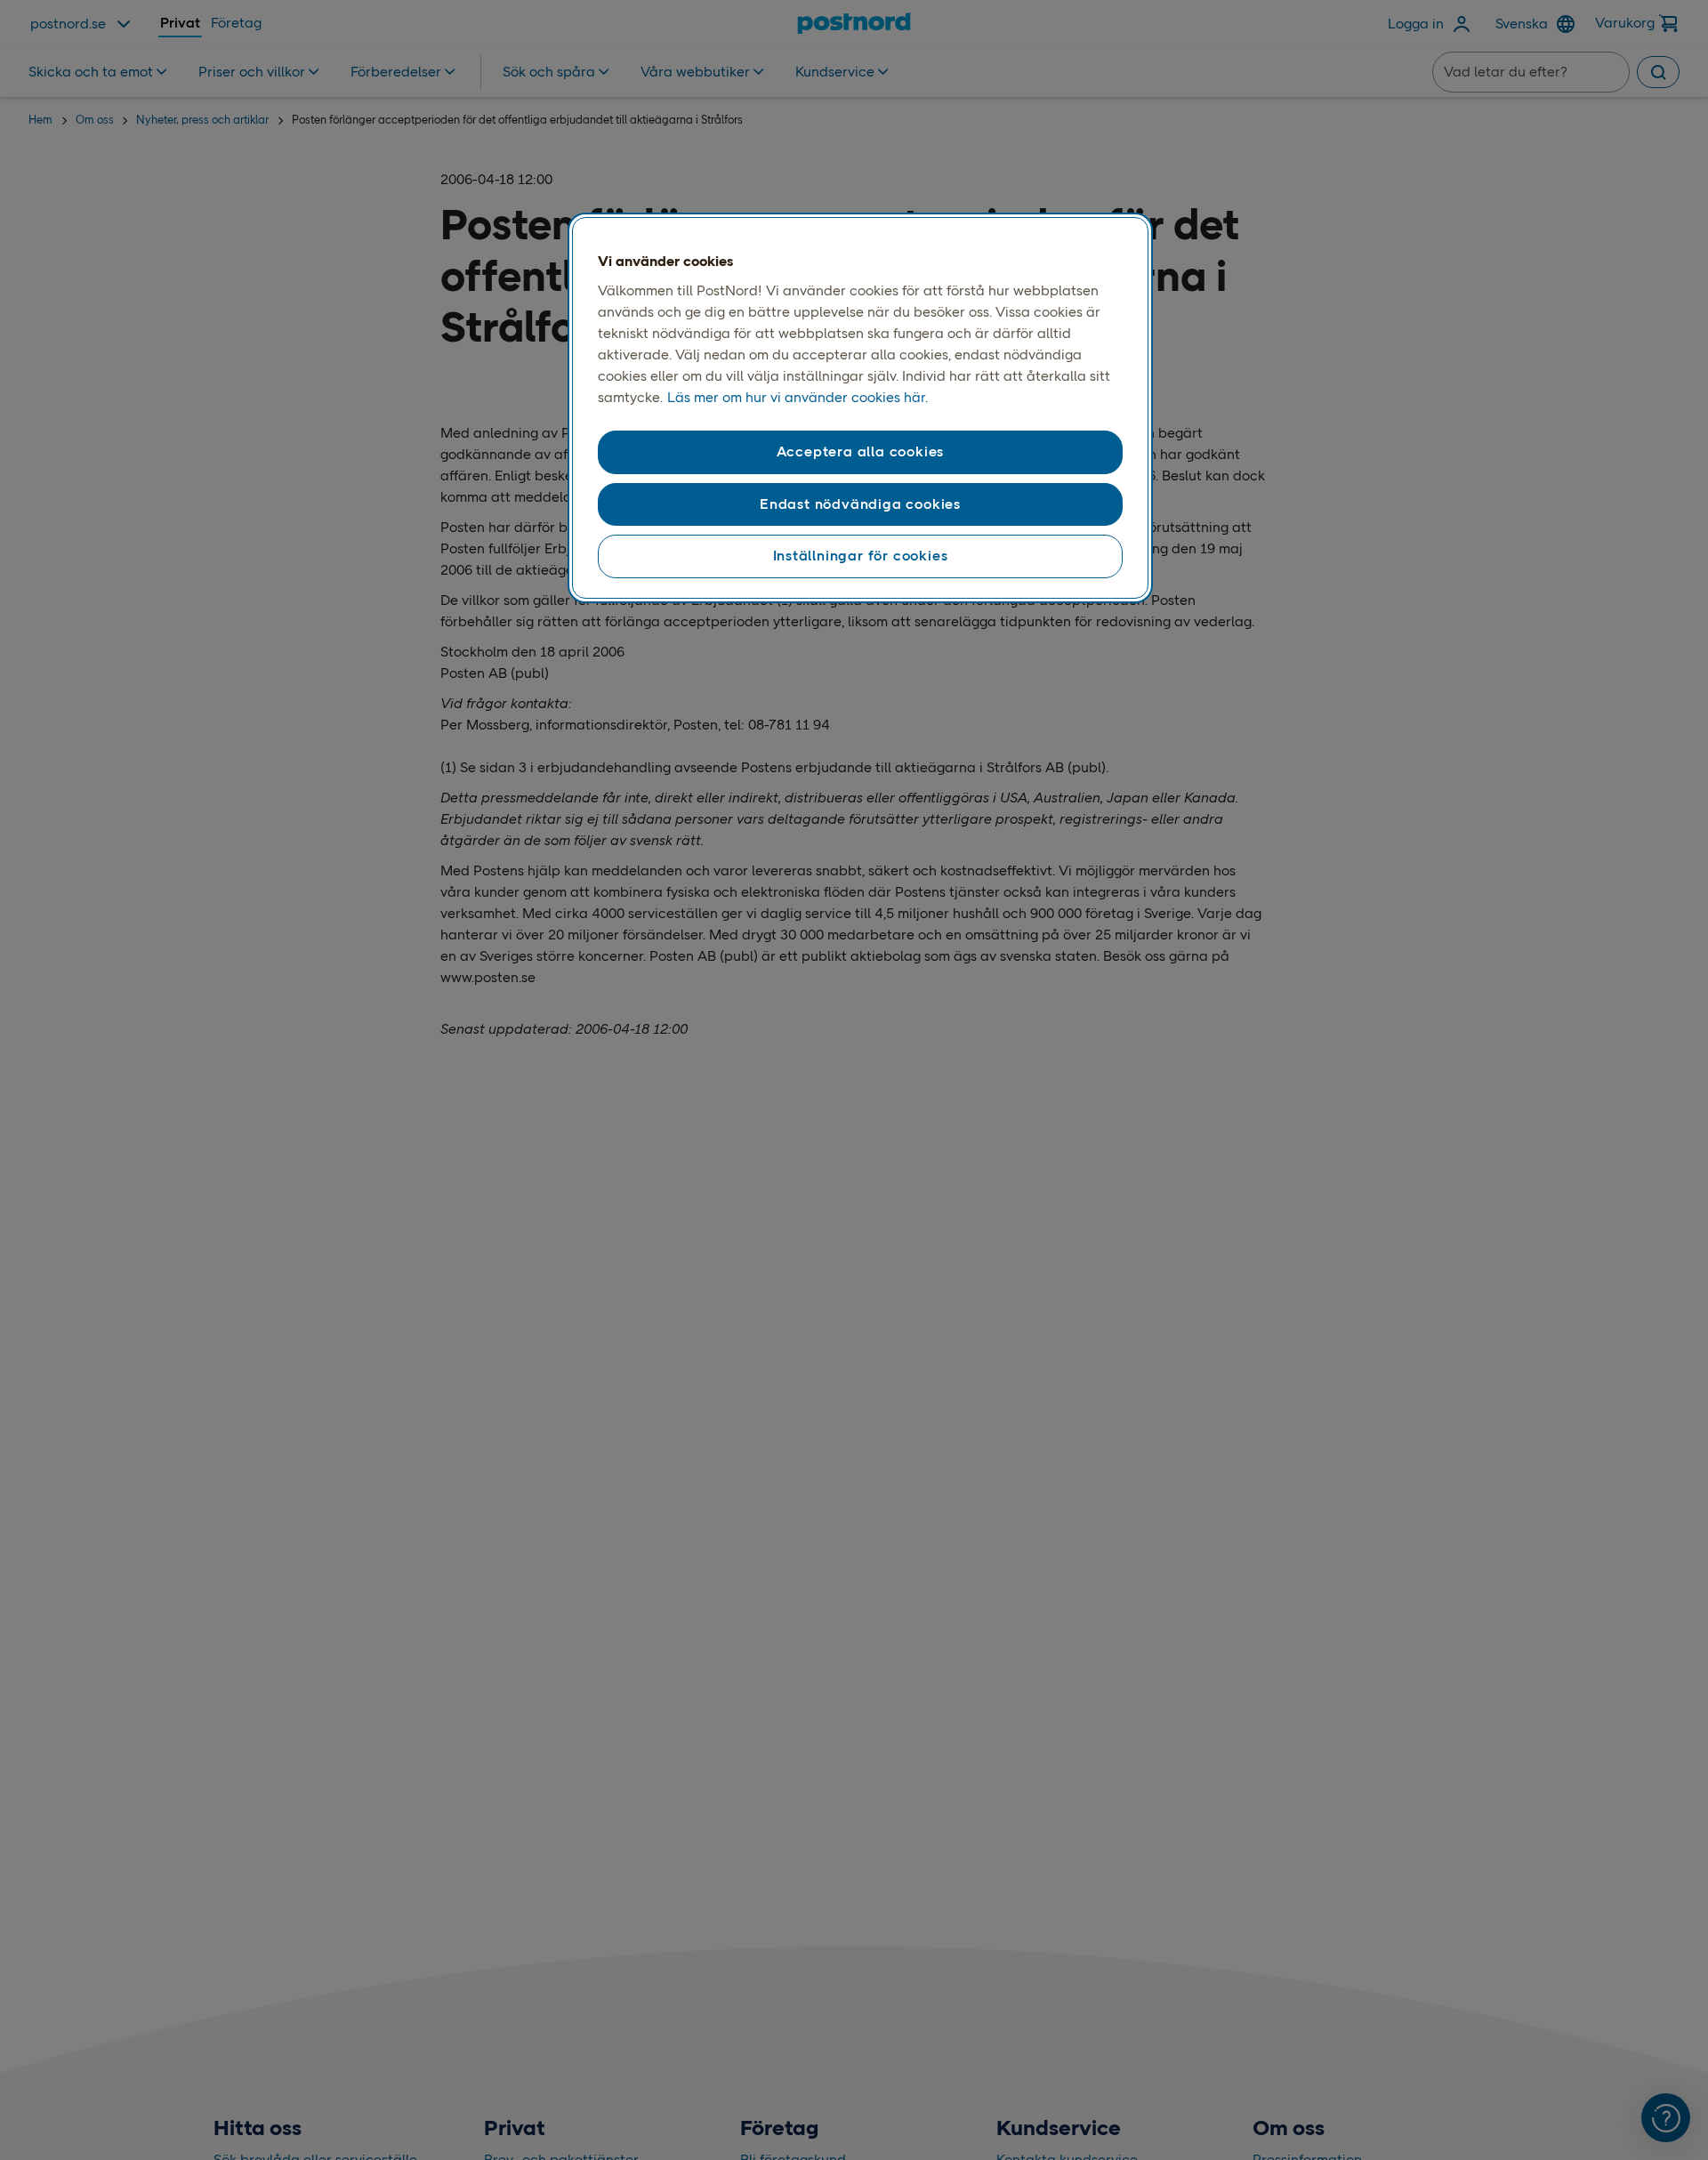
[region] (860, 408)
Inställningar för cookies (861, 556)
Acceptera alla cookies (861, 451)
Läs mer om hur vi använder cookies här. (798, 397)
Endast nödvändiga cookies (860, 504)
